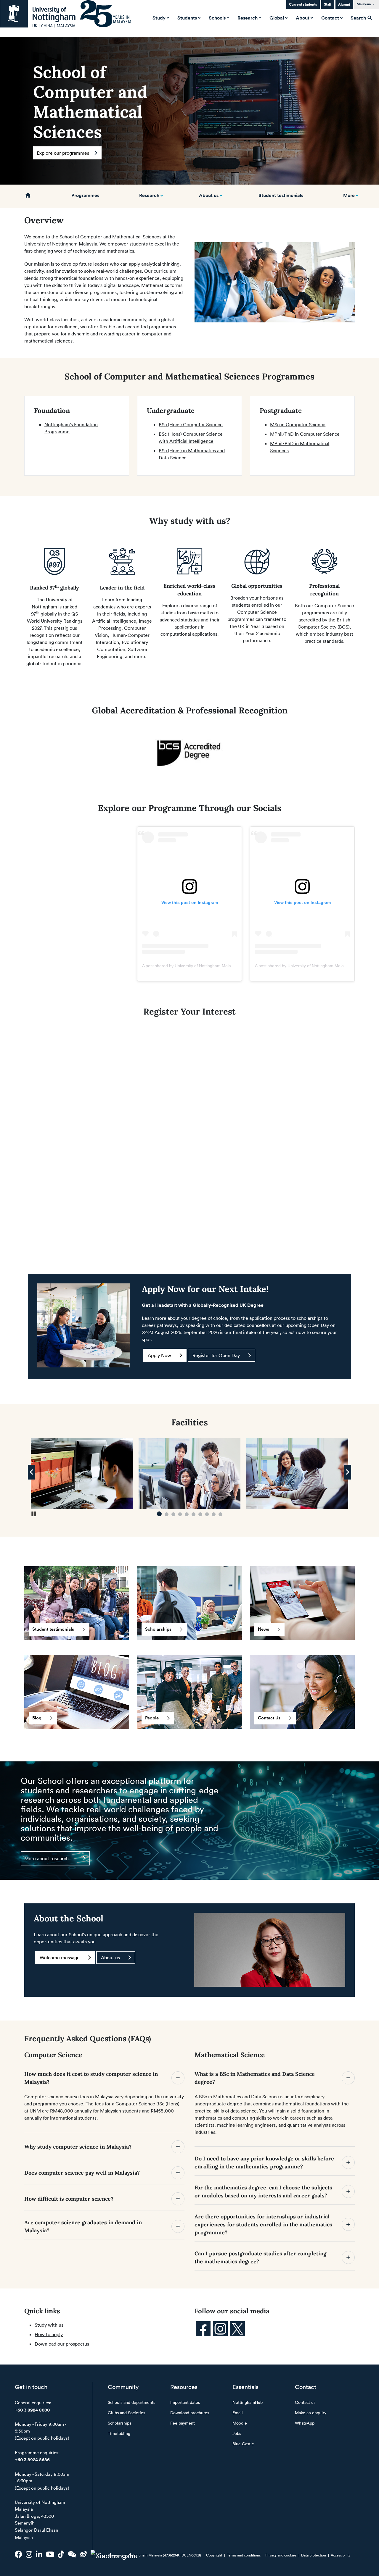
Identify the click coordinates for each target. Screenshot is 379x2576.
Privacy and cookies (281, 2555)
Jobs (237, 2433)
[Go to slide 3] (173, 1514)
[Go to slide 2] (166, 1514)
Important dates (185, 2402)
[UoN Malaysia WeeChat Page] (72, 2554)
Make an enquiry (311, 2413)
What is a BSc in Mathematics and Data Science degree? (255, 2078)
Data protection (314, 2555)
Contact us (305, 2402)
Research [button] (248, 18)
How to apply (49, 2334)
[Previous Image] (32, 1472)
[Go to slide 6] (193, 1514)
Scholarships (158, 1629)
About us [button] (209, 195)
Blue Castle (243, 2444)
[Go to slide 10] (220, 1514)
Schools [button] (217, 18)
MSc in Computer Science (298, 424)
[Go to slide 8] (207, 1514)
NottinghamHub (248, 2402)
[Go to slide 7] (200, 1514)
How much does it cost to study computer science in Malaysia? (91, 2078)
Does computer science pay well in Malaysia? (83, 2173)
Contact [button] (330, 18)
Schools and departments (131, 2402)
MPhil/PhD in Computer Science (305, 434)
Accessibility (341, 2555)
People (152, 1718)
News (264, 1629)
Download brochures (190, 2413)
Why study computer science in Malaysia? (79, 2147)
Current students (303, 4)
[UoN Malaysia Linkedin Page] (39, 2554)
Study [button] (159, 18)
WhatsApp (305, 2423)
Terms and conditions (244, 2555)
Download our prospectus (62, 2344)
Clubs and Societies (126, 2413)
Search (359, 18)
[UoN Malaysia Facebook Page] (19, 2554)
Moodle (240, 2423)
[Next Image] (347, 1472)
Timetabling (119, 2433)
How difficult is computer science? (69, 2199)
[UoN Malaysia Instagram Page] (29, 2554)
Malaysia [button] (364, 4)
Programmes (85, 195)
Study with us (49, 2325)
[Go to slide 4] (180, 1514)
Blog (37, 1718)
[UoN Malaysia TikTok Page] (61, 2554)
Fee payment (183, 2423)
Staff (328, 4)
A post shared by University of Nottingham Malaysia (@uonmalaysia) (206, 966)
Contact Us (269, 1718)
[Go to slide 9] (214, 1514)
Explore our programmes (63, 153)
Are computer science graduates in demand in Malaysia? (83, 2226)
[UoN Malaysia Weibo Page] (83, 2554)
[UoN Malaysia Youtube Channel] (50, 2554)
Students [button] (187, 18)
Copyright (214, 2555)
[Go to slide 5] (187, 1514)
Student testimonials (281, 195)
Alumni (344, 4)
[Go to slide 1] (159, 1514)
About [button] (303, 18)
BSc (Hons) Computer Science (191, 424)
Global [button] (277, 18)
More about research (46, 1858)
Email (238, 2413)
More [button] (349, 195)
